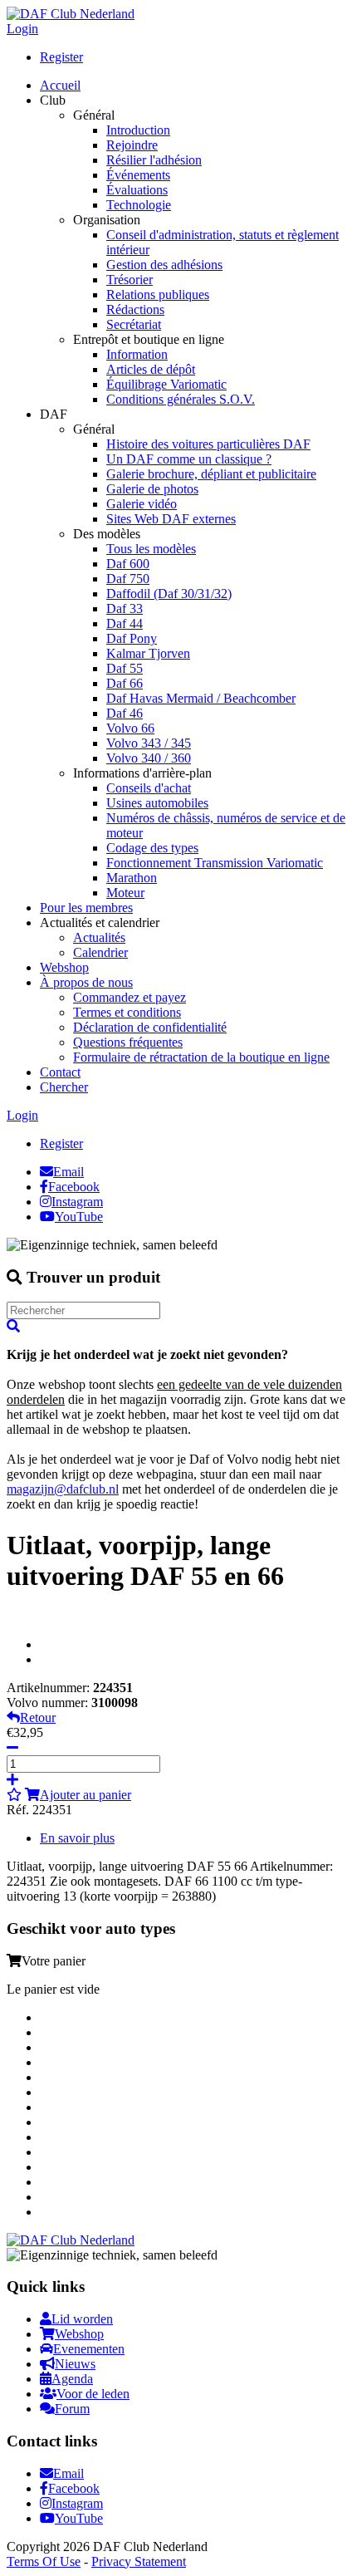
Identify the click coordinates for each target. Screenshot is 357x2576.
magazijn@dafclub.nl (63, 1489)
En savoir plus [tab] (77, 1838)
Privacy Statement (139, 2561)
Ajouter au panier (86, 1795)
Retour (38, 1717)
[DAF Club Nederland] (71, 14)
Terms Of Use (44, 2561)
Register (61, 57)
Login (22, 29)
